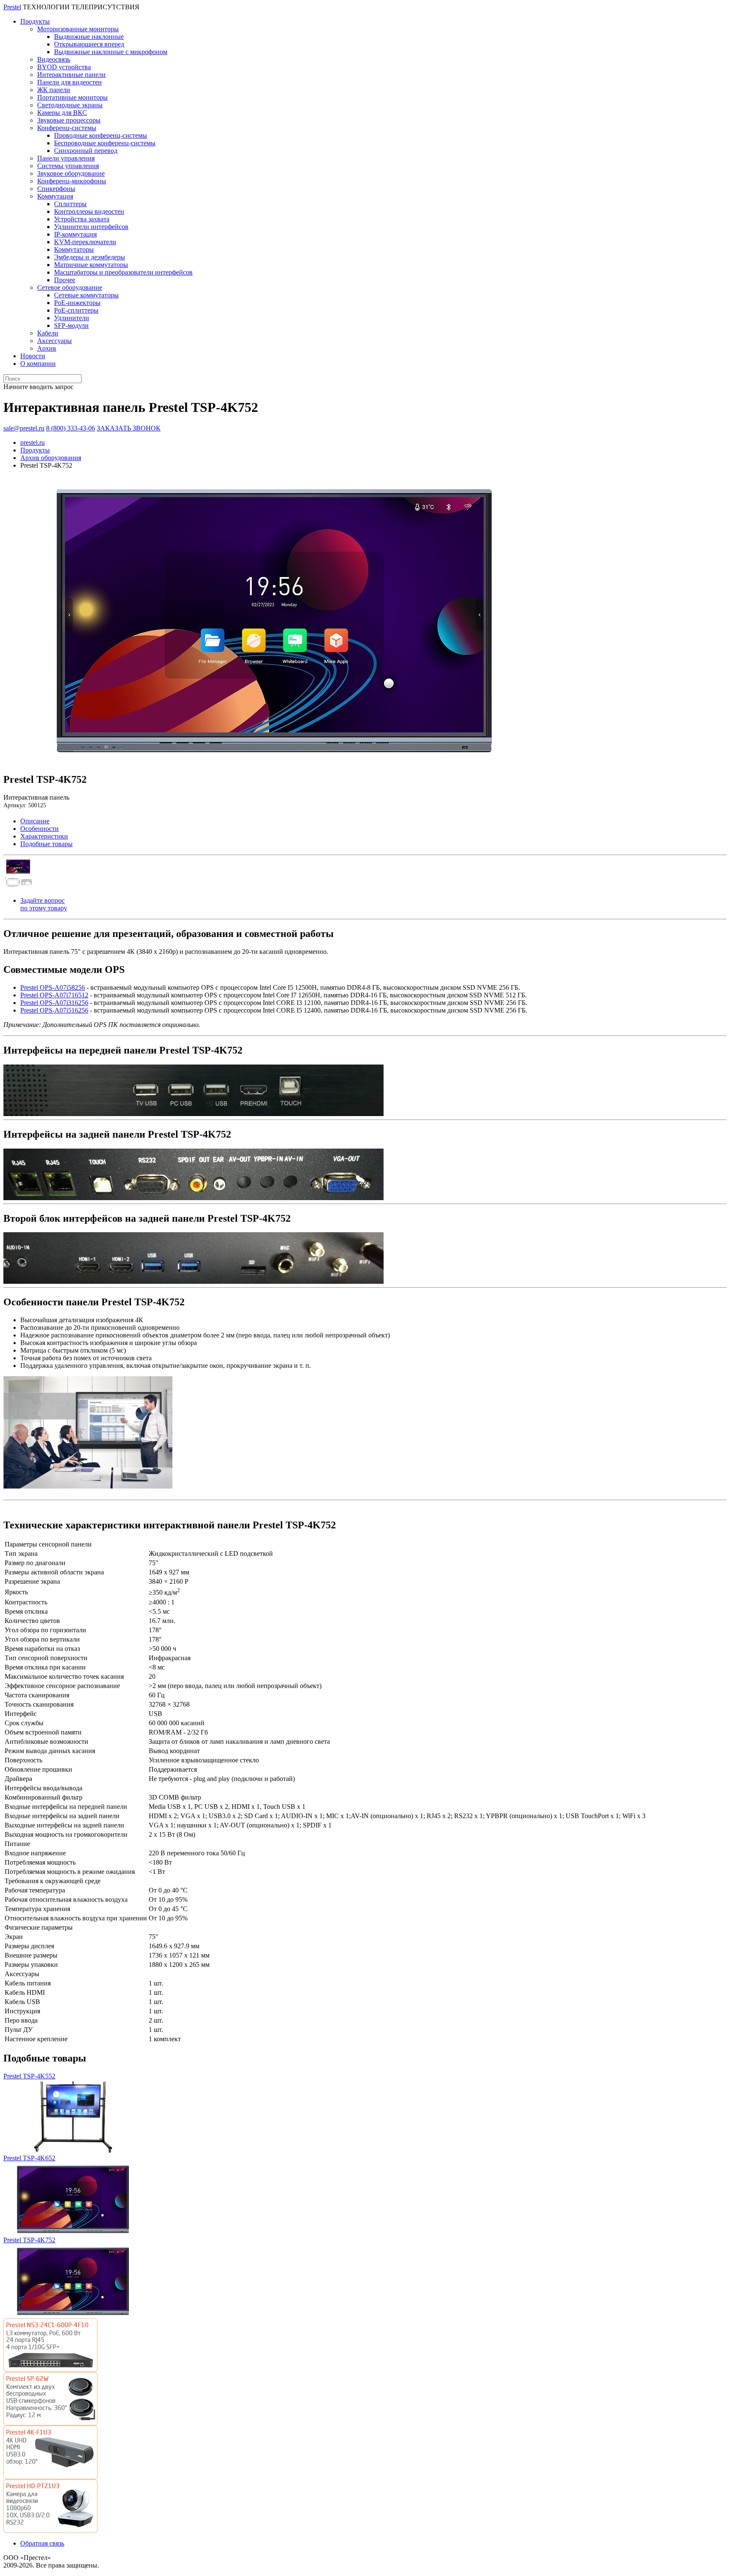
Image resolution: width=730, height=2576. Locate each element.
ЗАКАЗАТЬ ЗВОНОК (129, 428)
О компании (38, 364)
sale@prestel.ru (24, 428)
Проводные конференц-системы (101, 135)
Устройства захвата (82, 219)
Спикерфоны (56, 189)
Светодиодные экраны (70, 105)
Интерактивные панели (71, 75)
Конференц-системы (67, 128)
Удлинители (72, 318)
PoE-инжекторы (77, 303)
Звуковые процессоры (69, 120)
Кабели (48, 333)
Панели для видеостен (69, 82)
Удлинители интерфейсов (91, 227)
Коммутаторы (74, 249)
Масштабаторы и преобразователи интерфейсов (123, 272)
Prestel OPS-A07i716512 (54, 995)
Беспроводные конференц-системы (105, 143)
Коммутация (55, 196)
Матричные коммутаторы (91, 265)
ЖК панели (54, 90)
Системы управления (68, 166)
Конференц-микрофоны (72, 181)
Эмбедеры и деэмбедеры (90, 257)
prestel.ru (33, 442)
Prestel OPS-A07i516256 (54, 1010)
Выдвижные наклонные (89, 37)
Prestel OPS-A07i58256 (53, 987)
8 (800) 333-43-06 (71, 428)
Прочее (65, 280)
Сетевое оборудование (70, 287)
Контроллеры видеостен (89, 211)
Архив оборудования (51, 458)
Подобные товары (46, 844)
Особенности (39, 829)
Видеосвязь (54, 59)
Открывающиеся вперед (89, 44)
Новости (33, 356)
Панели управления (66, 158)
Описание (35, 821)
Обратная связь (42, 2543)
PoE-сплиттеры (76, 310)
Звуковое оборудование (71, 173)
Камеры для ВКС (62, 113)
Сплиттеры (70, 204)
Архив (47, 348)
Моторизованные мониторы (78, 29)
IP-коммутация (75, 234)
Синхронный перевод (86, 151)
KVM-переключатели (85, 242)
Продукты (35, 21)
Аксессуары (54, 341)
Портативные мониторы (72, 97)
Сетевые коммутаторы (86, 295)
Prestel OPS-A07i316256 (54, 1003)
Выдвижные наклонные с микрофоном (111, 52)
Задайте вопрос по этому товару (44, 904)
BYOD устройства (64, 67)
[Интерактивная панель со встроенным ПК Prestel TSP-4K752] (275, 763)
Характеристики (44, 836)
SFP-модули (71, 325)
